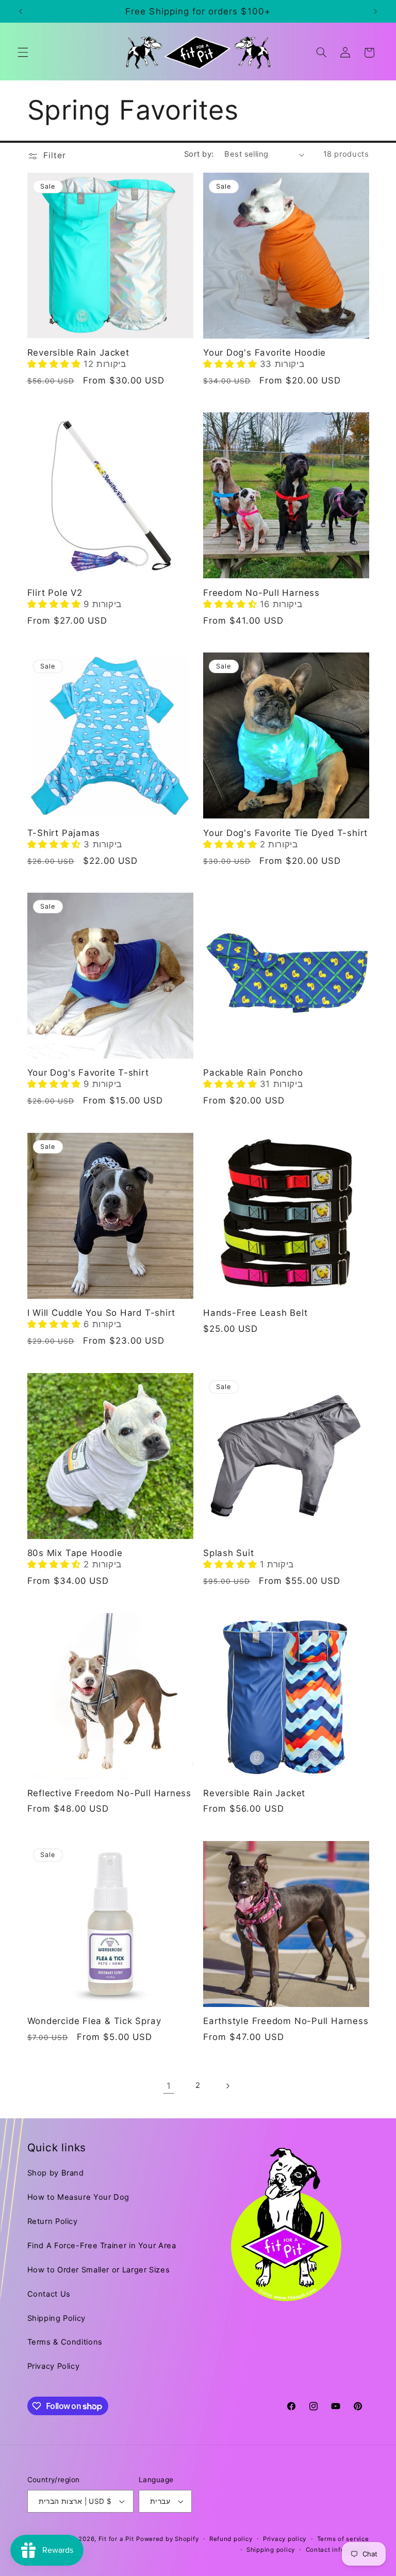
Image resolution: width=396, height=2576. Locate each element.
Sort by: (199, 154)
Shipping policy (271, 2550)
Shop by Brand (56, 2173)
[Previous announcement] (21, 11)
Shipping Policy (56, 2318)
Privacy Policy (54, 2366)
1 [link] (169, 2086)
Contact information (337, 2550)
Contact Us (49, 2294)
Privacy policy (285, 2539)
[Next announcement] (375, 11)
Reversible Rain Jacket (78, 353)
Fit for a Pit (116, 2539)
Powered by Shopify (167, 2539)
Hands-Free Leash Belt (255, 1313)
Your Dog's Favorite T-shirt (88, 1073)
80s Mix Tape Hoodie (75, 1553)
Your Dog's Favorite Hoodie (265, 353)
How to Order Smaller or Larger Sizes (99, 2270)
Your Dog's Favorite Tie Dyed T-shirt (285, 833)
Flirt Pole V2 (55, 593)
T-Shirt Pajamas (64, 833)
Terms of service (343, 2539)
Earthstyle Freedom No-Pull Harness (286, 2021)
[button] (23, 53)
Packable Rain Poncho (253, 1073)
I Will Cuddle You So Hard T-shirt (102, 1313)
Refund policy (231, 2539)
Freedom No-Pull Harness (261, 593)
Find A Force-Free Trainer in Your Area (102, 2246)
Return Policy (53, 2221)
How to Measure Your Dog (79, 2197)
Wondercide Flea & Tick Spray (94, 2021)
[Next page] (227, 2086)
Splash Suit (229, 1553)
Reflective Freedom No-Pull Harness (110, 1793)
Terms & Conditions (65, 2342)
